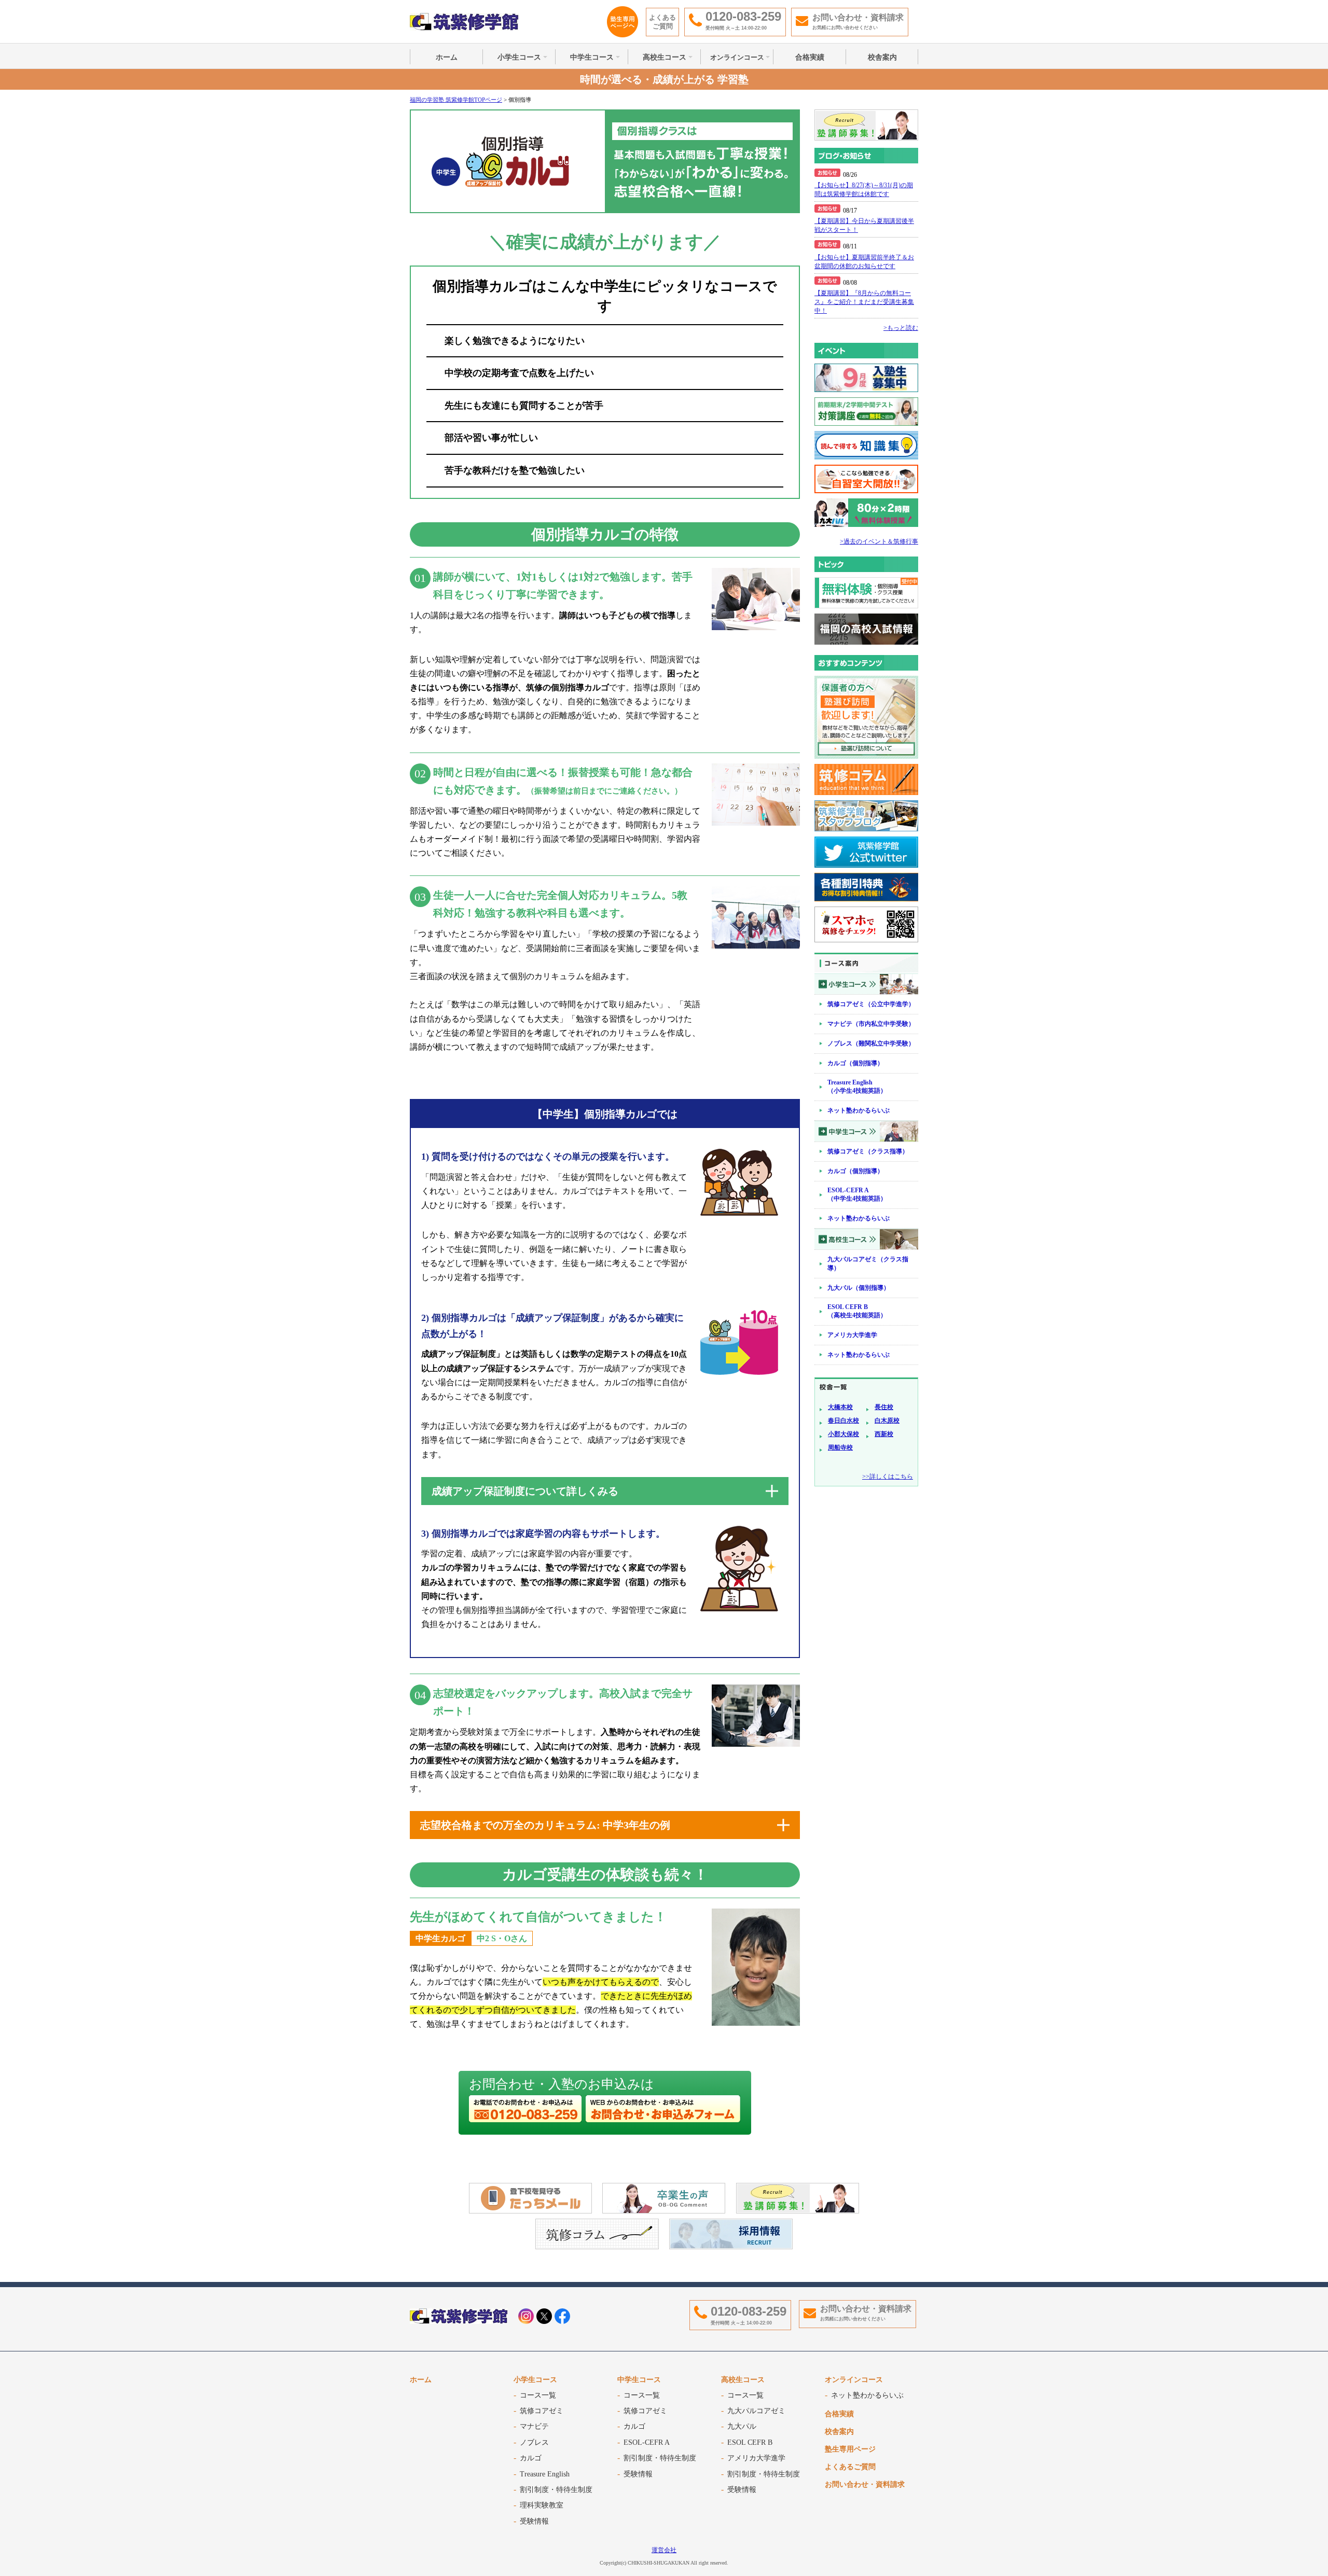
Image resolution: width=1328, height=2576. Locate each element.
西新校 (884, 1434)
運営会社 (664, 2550)
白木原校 (887, 1421)
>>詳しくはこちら (888, 1477)
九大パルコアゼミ (756, 2411)
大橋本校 (840, 1407)
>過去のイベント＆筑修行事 (879, 541)
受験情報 (534, 2521)
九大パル (742, 2426)
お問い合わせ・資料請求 (865, 2484)
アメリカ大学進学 (852, 1335)
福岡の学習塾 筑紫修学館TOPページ (456, 100)
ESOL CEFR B (750, 2442)
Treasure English (545, 2474)
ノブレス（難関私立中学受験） (871, 1043)
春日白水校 (843, 1421)
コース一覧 (538, 2395)
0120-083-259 (749, 2311)
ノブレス (534, 2442)
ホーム (447, 57)
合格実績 (810, 57)
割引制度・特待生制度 (556, 2490)
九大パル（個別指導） (859, 1288)
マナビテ (534, 2426)
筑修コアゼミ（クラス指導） (868, 1151)
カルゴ (531, 2458)
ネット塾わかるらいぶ (859, 1110)
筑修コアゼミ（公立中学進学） (871, 1004)
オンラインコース (737, 57)
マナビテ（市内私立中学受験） (871, 1024)
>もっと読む (901, 328)
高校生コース (665, 57)
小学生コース (519, 57)
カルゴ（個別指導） (855, 1063)
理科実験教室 (542, 2505)
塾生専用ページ (850, 2449)
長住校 (884, 1407)
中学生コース (592, 57)
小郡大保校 (843, 1434)
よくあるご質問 (662, 22)
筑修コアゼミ (542, 2411)
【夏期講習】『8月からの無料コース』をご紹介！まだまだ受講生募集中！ (864, 302)
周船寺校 (840, 1447)
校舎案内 (882, 57)
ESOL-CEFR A (647, 2442)
